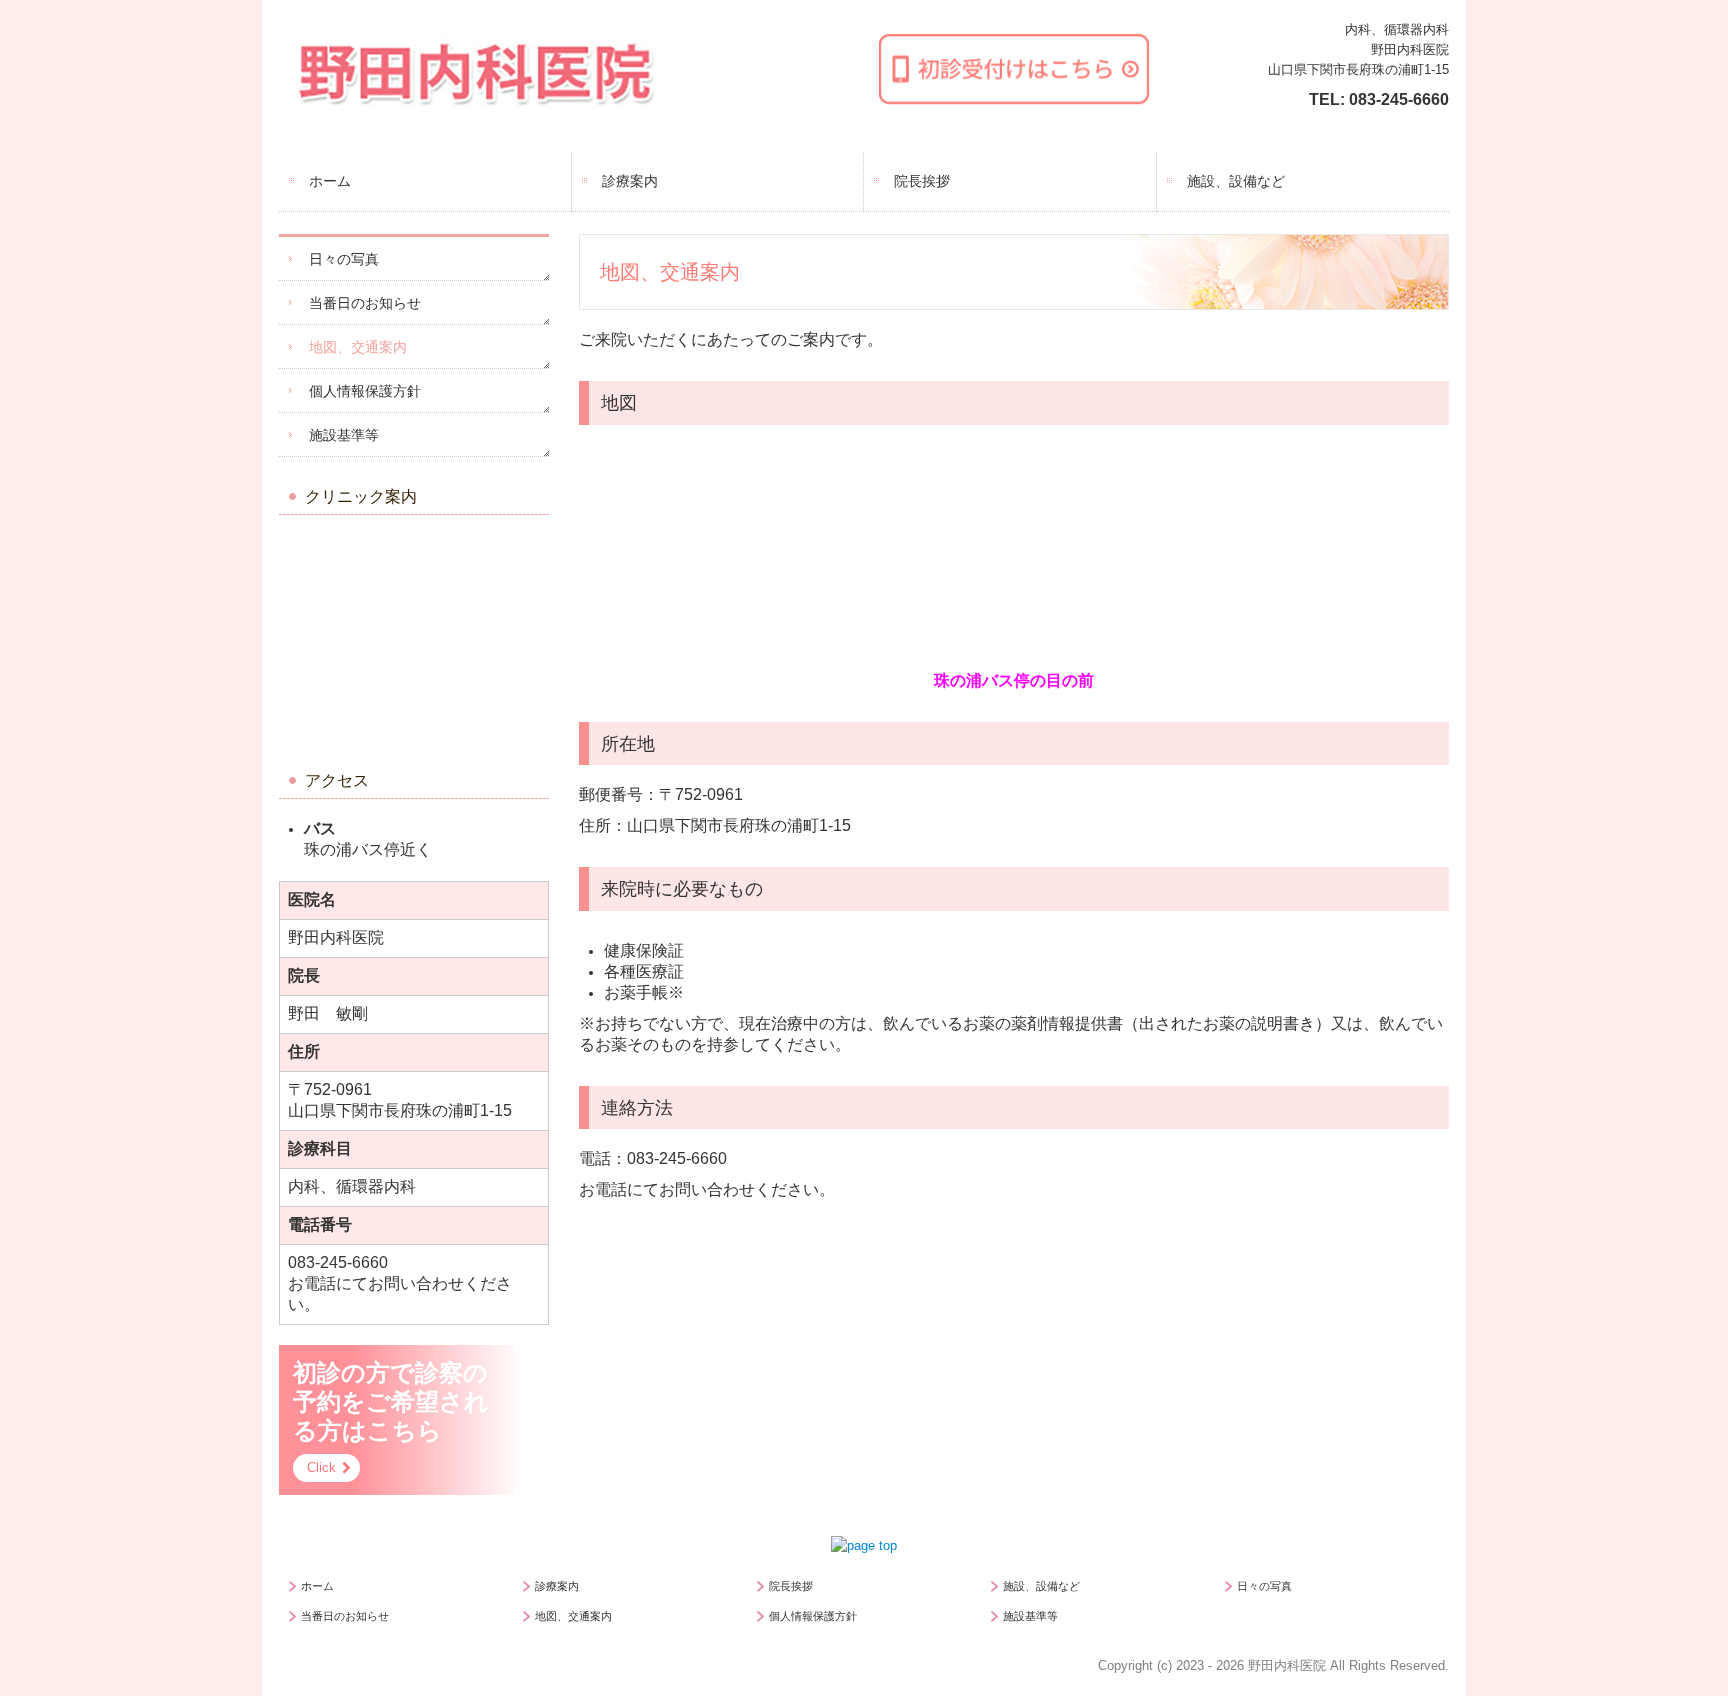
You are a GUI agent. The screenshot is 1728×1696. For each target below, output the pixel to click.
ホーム (330, 181)
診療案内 (630, 181)
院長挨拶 (922, 181)
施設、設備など (1236, 181)
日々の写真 (344, 259)
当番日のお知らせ (365, 303)
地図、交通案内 (358, 347)
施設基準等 (344, 435)
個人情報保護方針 (365, 391)
